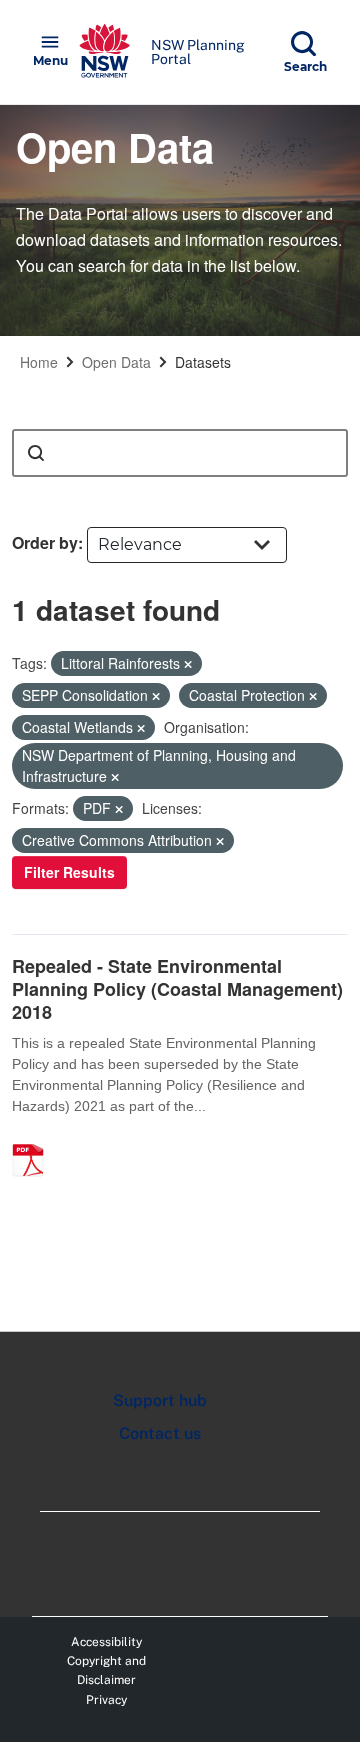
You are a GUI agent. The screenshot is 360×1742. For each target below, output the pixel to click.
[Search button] (36, 453)
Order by (45, 542)
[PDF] (35, 1139)
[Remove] (188, 664)
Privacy (106, 1700)
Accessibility (106, 1642)
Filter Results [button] (69, 872)
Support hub (160, 1400)
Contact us (160, 1433)
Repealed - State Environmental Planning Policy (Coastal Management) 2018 (177, 989)
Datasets (203, 362)
